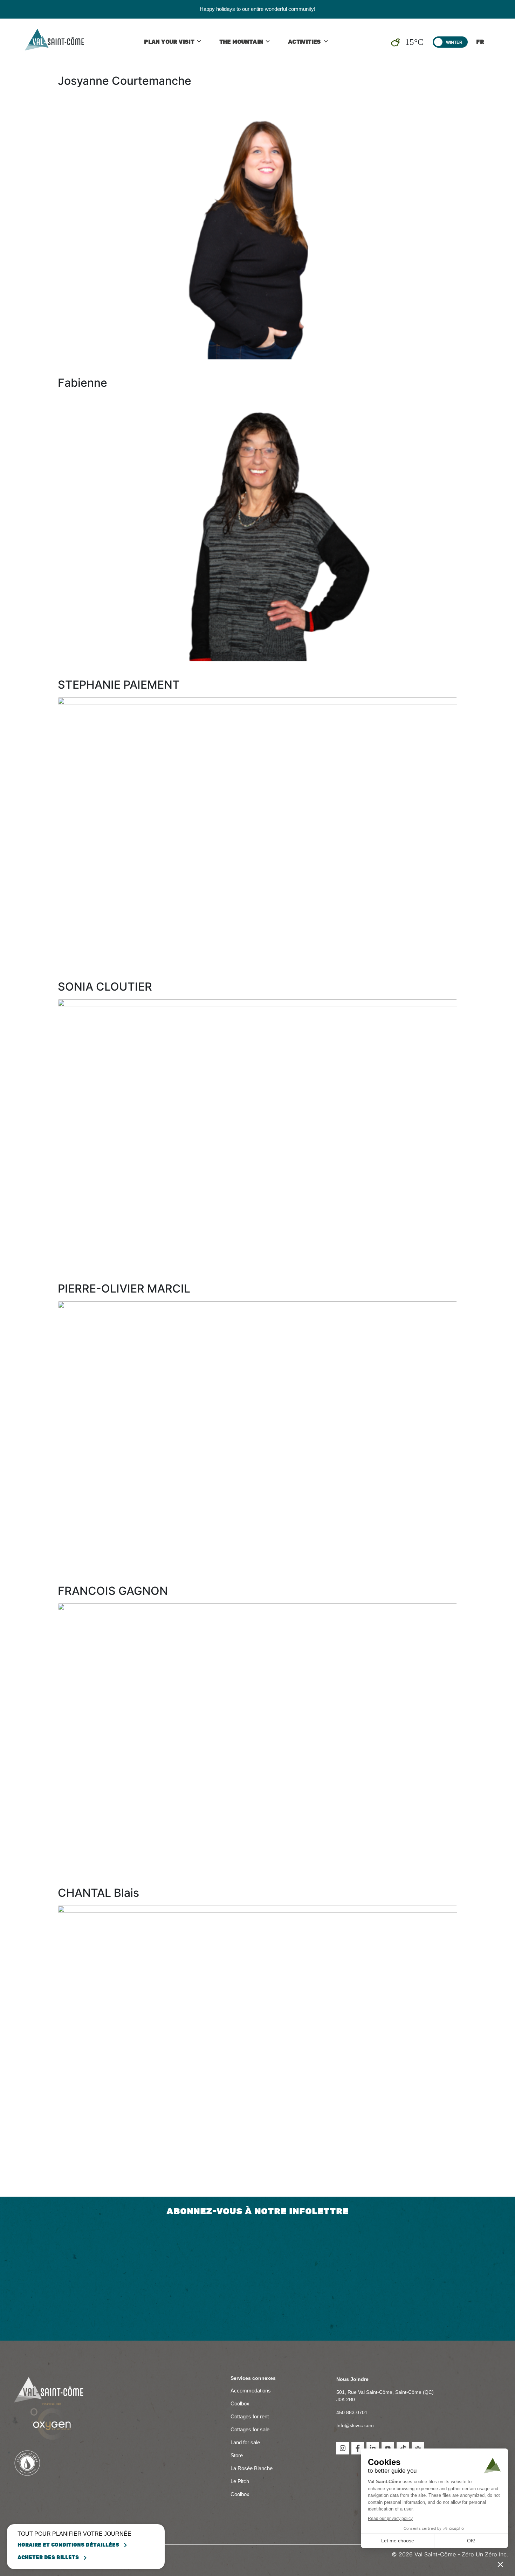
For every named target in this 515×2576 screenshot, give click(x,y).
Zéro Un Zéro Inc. (485, 2554)
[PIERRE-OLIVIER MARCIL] (257, 1434)
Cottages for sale (250, 2429)
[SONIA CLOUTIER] (257, 1132)
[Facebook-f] (358, 2448)
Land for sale (245, 2442)
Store (237, 2455)
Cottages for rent (250, 2416)
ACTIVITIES (304, 42)
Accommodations (251, 2391)
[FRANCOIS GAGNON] (257, 1736)
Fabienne (83, 383)
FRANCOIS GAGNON (113, 1591)
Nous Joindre (352, 2379)
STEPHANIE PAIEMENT (119, 685)
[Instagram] (343, 2448)
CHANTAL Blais (98, 1893)
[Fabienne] (257, 528)
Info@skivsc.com (355, 2425)
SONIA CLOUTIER (105, 987)
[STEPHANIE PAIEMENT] (257, 830)
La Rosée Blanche (252, 2468)
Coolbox (240, 2403)
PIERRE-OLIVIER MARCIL (124, 1289)
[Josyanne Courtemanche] (257, 226)
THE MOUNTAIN (241, 42)
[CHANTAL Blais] (257, 2038)
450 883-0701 (352, 2412)
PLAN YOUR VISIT (169, 42)
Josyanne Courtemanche (125, 81)
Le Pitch (240, 2481)
